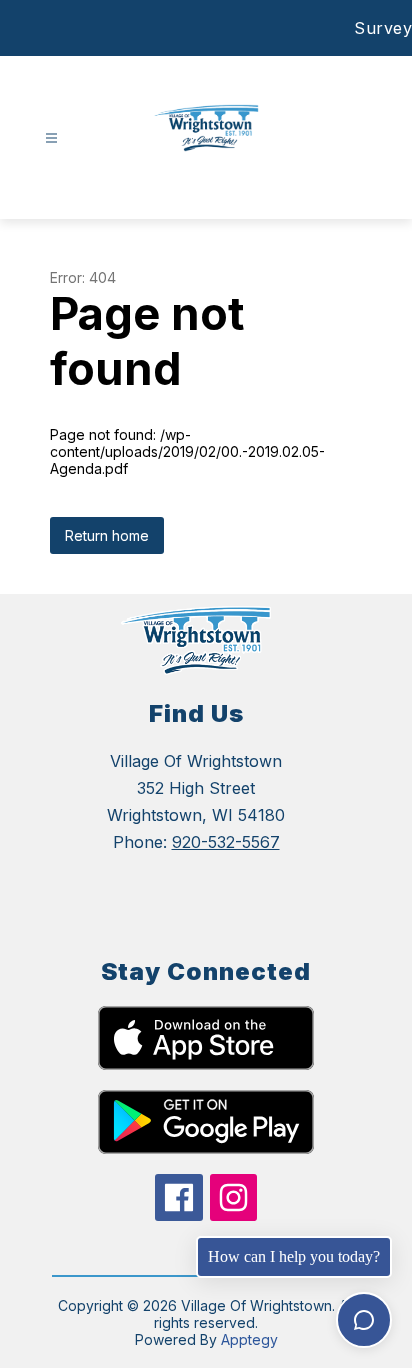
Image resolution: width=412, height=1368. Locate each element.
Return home (107, 535)
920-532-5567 (226, 842)
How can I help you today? (294, 1256)
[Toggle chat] (364, 1320)
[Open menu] (51, 138)
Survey (383, 28)
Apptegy (249, 1339)
